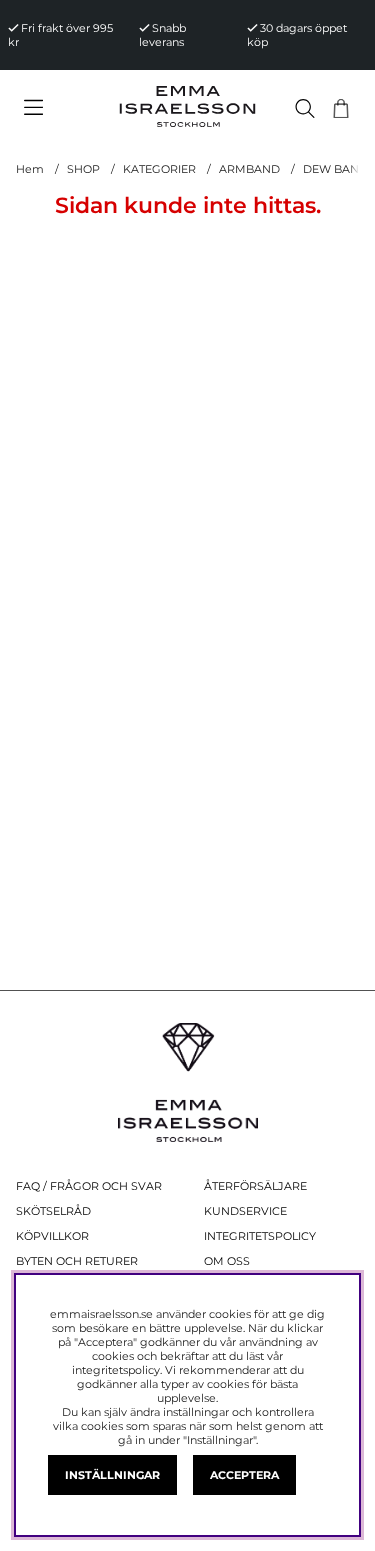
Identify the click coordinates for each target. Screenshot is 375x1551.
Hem (30, 169)
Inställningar (112, 1475)
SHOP (83, 169)
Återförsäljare (255, 1186)
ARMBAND (249, 169)
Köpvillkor (52, 1236)
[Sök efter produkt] (305, 108)
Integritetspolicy (260, 1236)
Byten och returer (77, 1261)
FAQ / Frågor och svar (89, 1186)
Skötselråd (53, 1211)
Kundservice (245, 1211)
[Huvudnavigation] (59, 108)
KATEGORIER (159, 169)
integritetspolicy (116, 1370)
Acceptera (244, 1475)
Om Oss (227, 1261)
